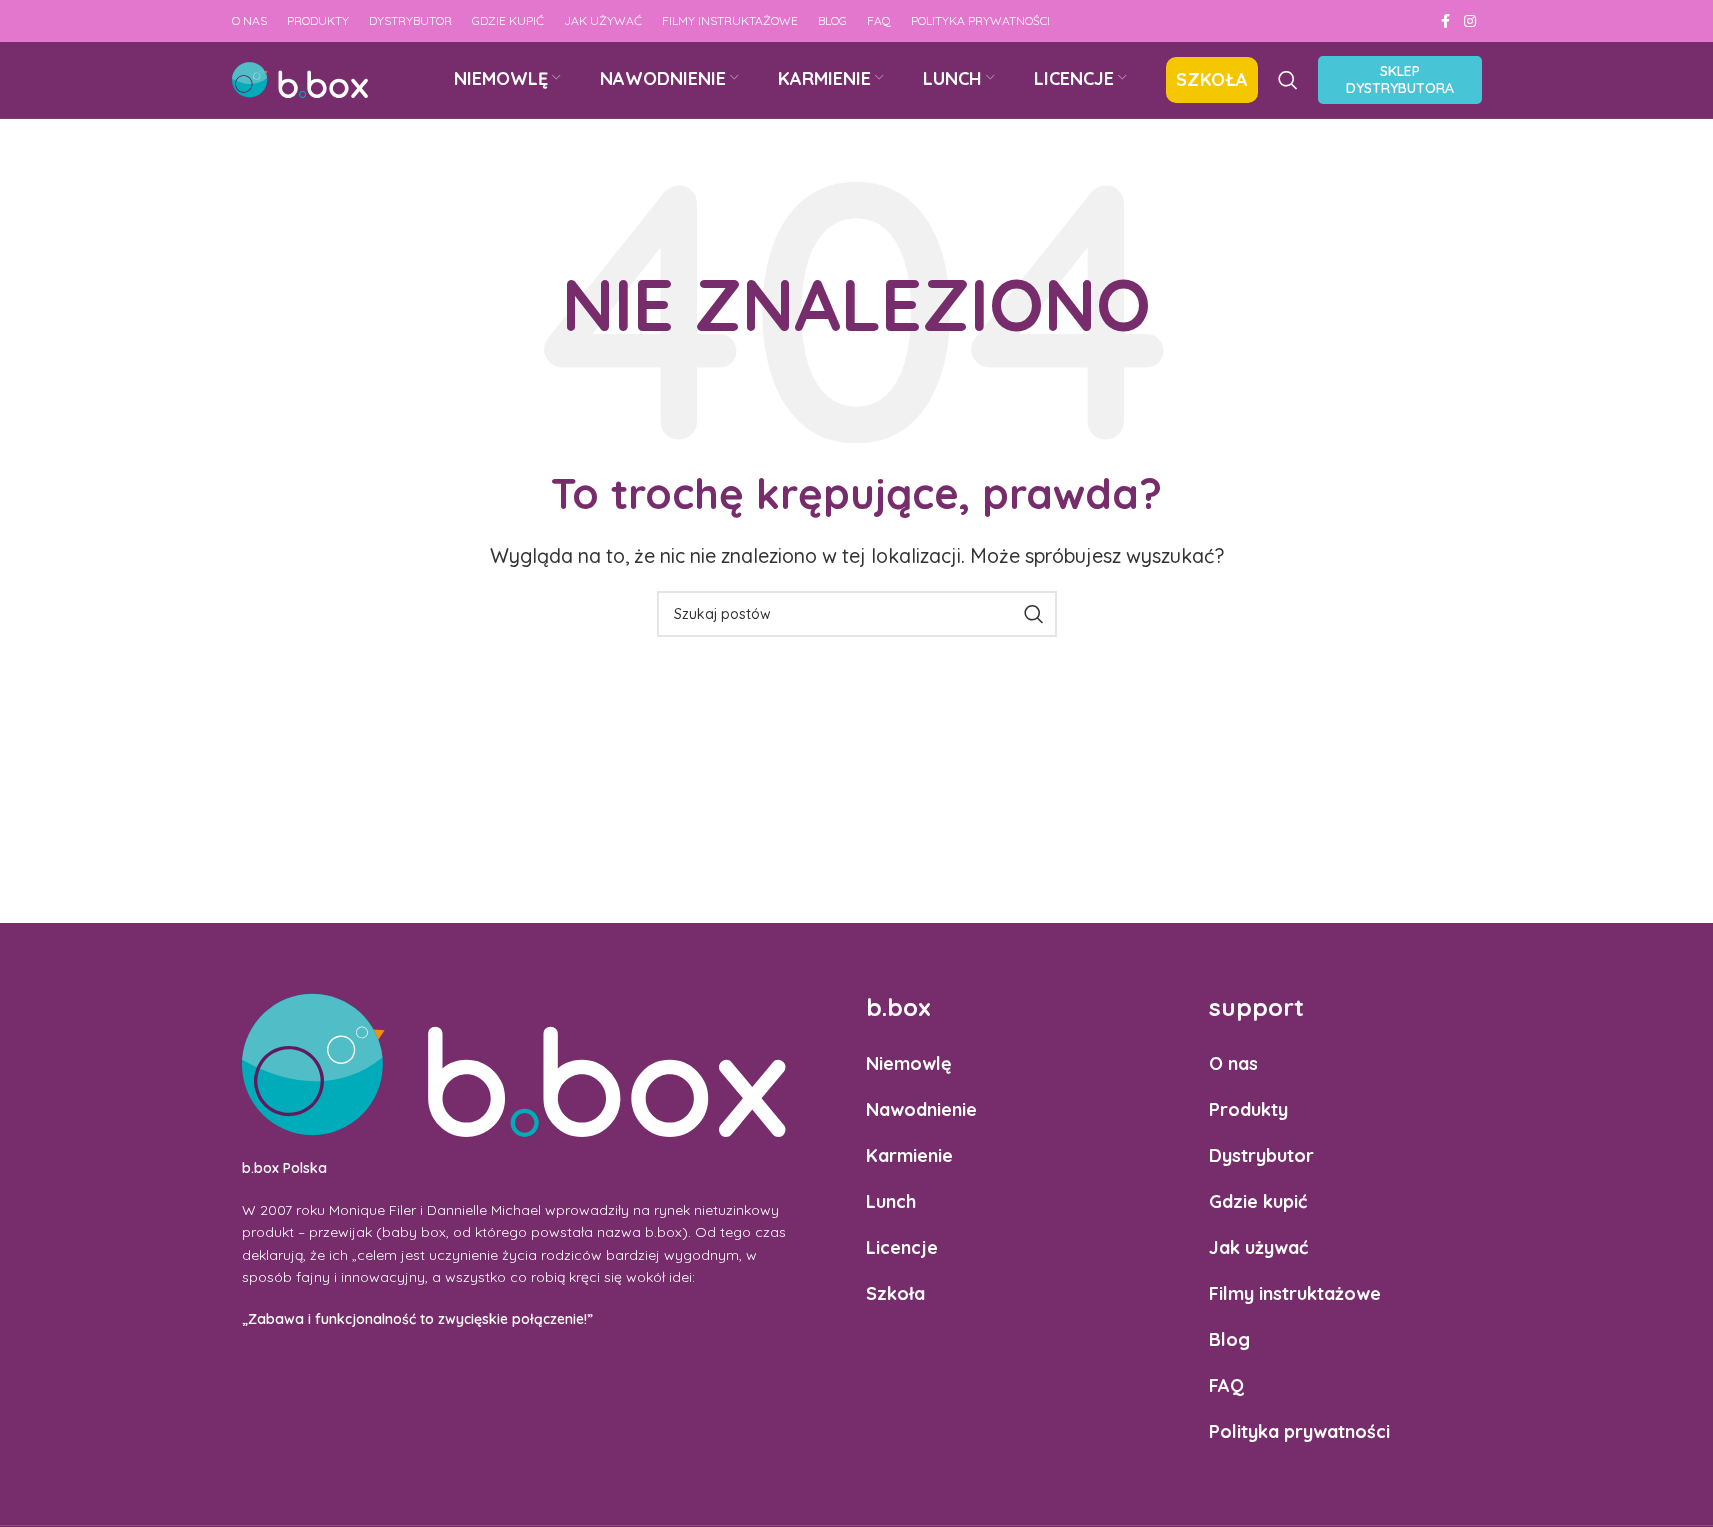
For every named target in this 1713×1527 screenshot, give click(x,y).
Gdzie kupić (1258, 1201)
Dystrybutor (1261, 1155)
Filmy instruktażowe (1295, 1293)
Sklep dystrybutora (1400, 79)
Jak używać (1258, 1247)
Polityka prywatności (1299, 1431)
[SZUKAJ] (1034, 614)
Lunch (891, 1201)
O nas (1233, 1063)
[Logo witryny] (300, 78)
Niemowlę (909, 1063)
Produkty (1248, 1109)
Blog (1229, 1339)
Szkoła (895, 1293)
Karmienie (909, 1155)
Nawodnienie (921, 1109)
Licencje (902, 1247)
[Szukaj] (1288, 80)
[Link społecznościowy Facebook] (1446, 21)
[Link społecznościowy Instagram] (1470, 21)
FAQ (1226, 1385)
